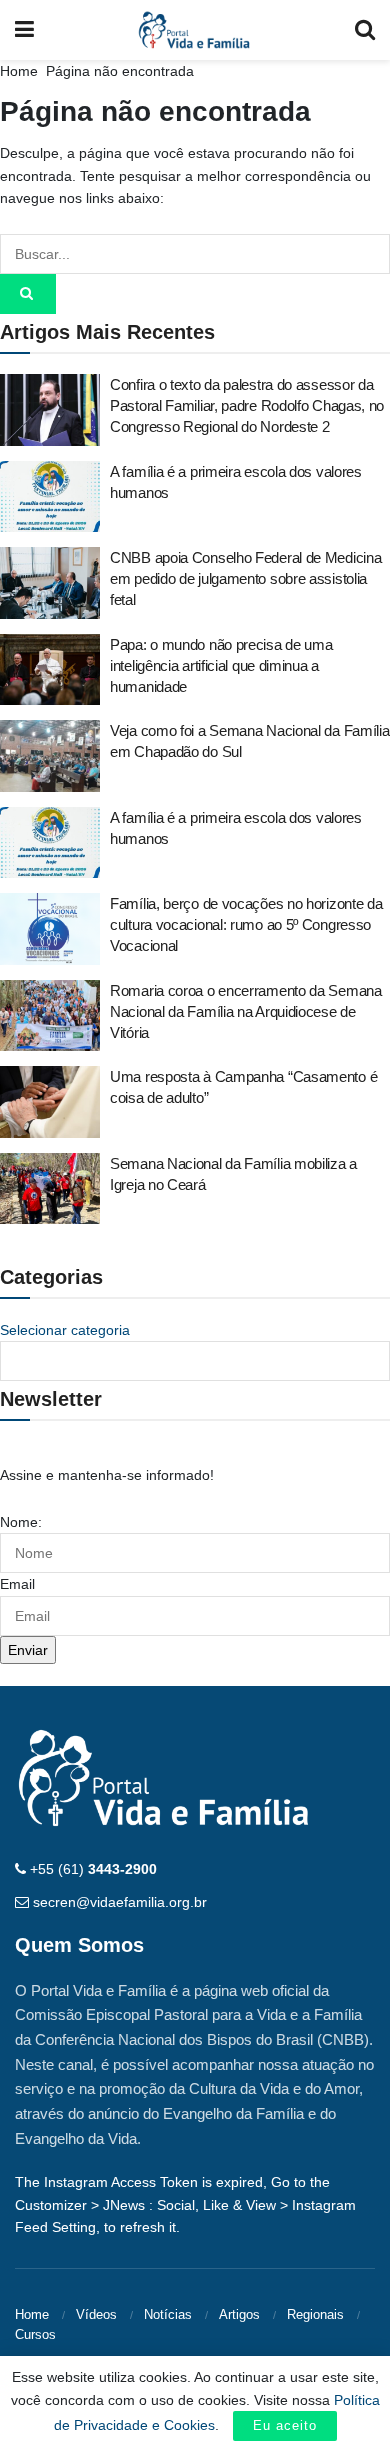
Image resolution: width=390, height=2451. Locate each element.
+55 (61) (93, 1869)
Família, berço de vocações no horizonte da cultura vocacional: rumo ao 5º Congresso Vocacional (246, 924)
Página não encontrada (120, 71)
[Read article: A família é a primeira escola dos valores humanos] (50, 497)
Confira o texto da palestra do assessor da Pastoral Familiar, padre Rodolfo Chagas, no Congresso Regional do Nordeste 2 (247, 405)
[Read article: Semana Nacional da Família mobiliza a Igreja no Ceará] (50, 1189)
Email (17, 1584)
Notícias (168, 2314)
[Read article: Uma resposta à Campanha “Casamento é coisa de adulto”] (50, 1102)
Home (19, 71)
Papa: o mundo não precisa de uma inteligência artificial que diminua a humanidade (221, 665)
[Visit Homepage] (194, 30)
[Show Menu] (24, 30)
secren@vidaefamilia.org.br (120, 1902)
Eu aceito (285, 2425)
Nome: (21, 1522)
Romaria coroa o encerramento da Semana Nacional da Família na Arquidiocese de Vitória (246, 1011)
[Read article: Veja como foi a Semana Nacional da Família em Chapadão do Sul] (50, 756)
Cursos (35, 2334)
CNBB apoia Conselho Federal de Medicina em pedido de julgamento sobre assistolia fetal (245, 578)
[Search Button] (365, 30)
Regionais (315, 2314)
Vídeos (96, 2314)
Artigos (239, 2314)
